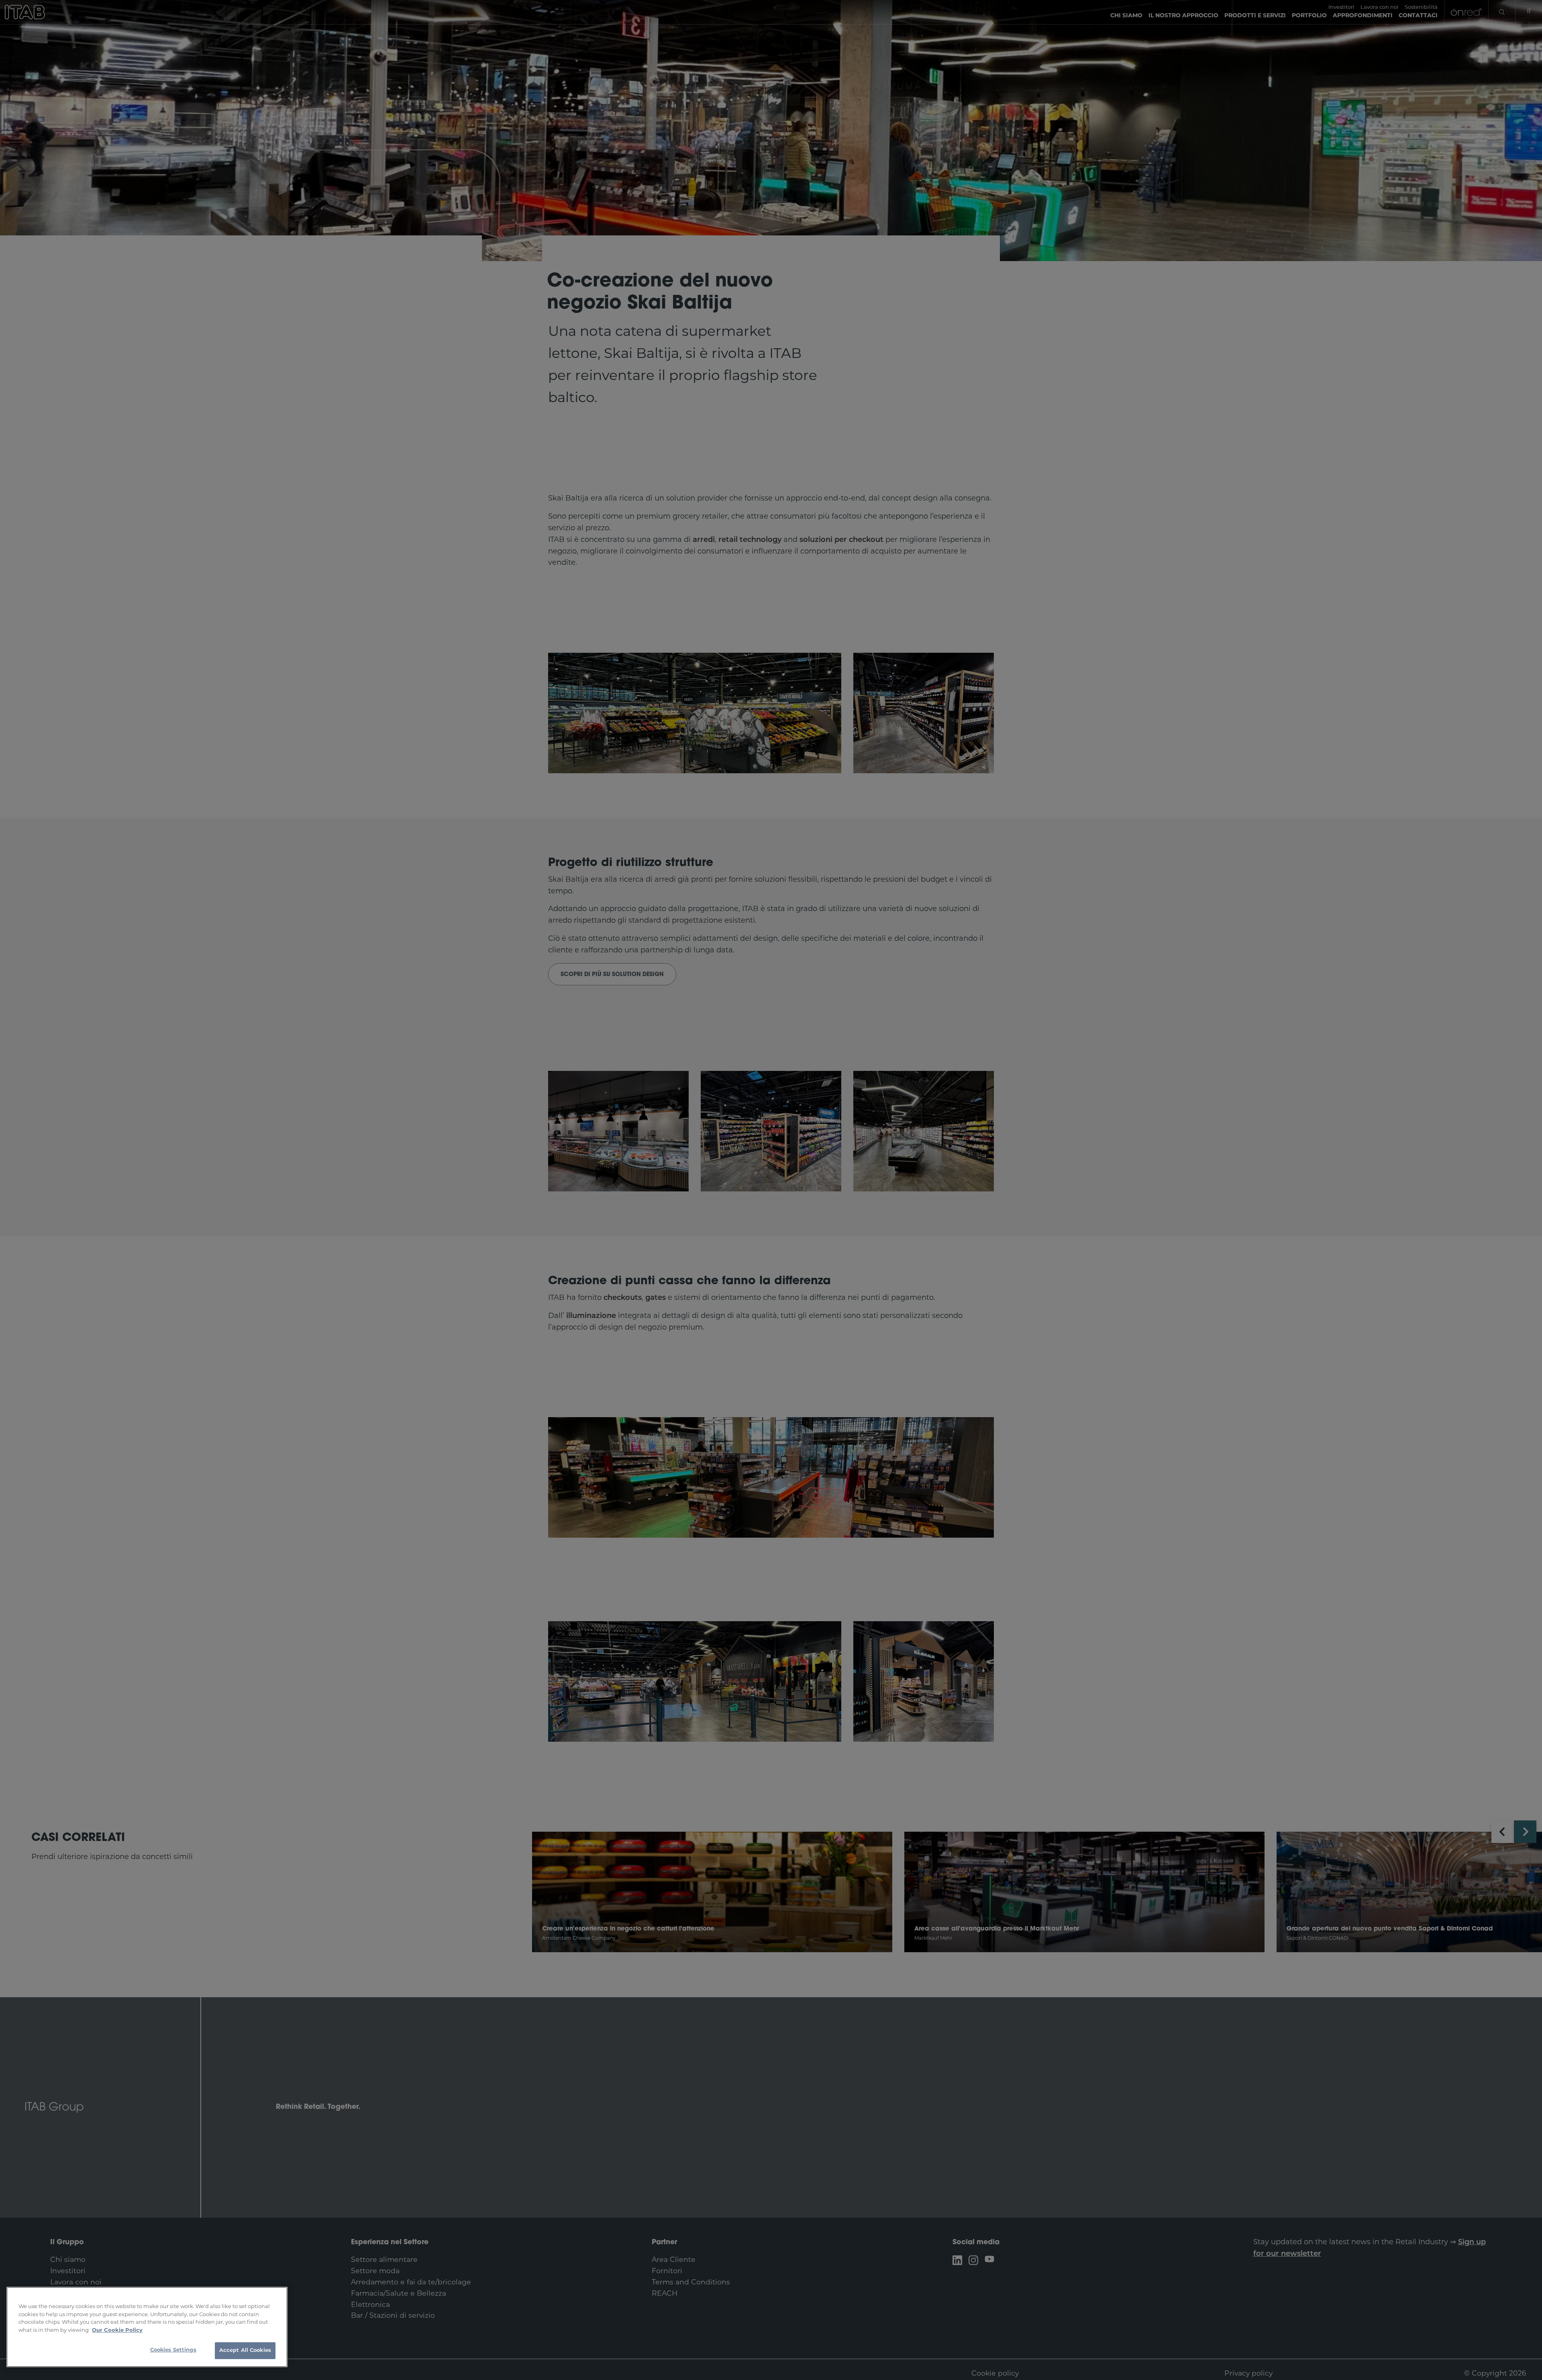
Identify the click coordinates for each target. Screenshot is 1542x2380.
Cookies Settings (173, 2350)
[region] (147, 2327)
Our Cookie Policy (117, 2330)
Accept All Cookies (245, 2350)
